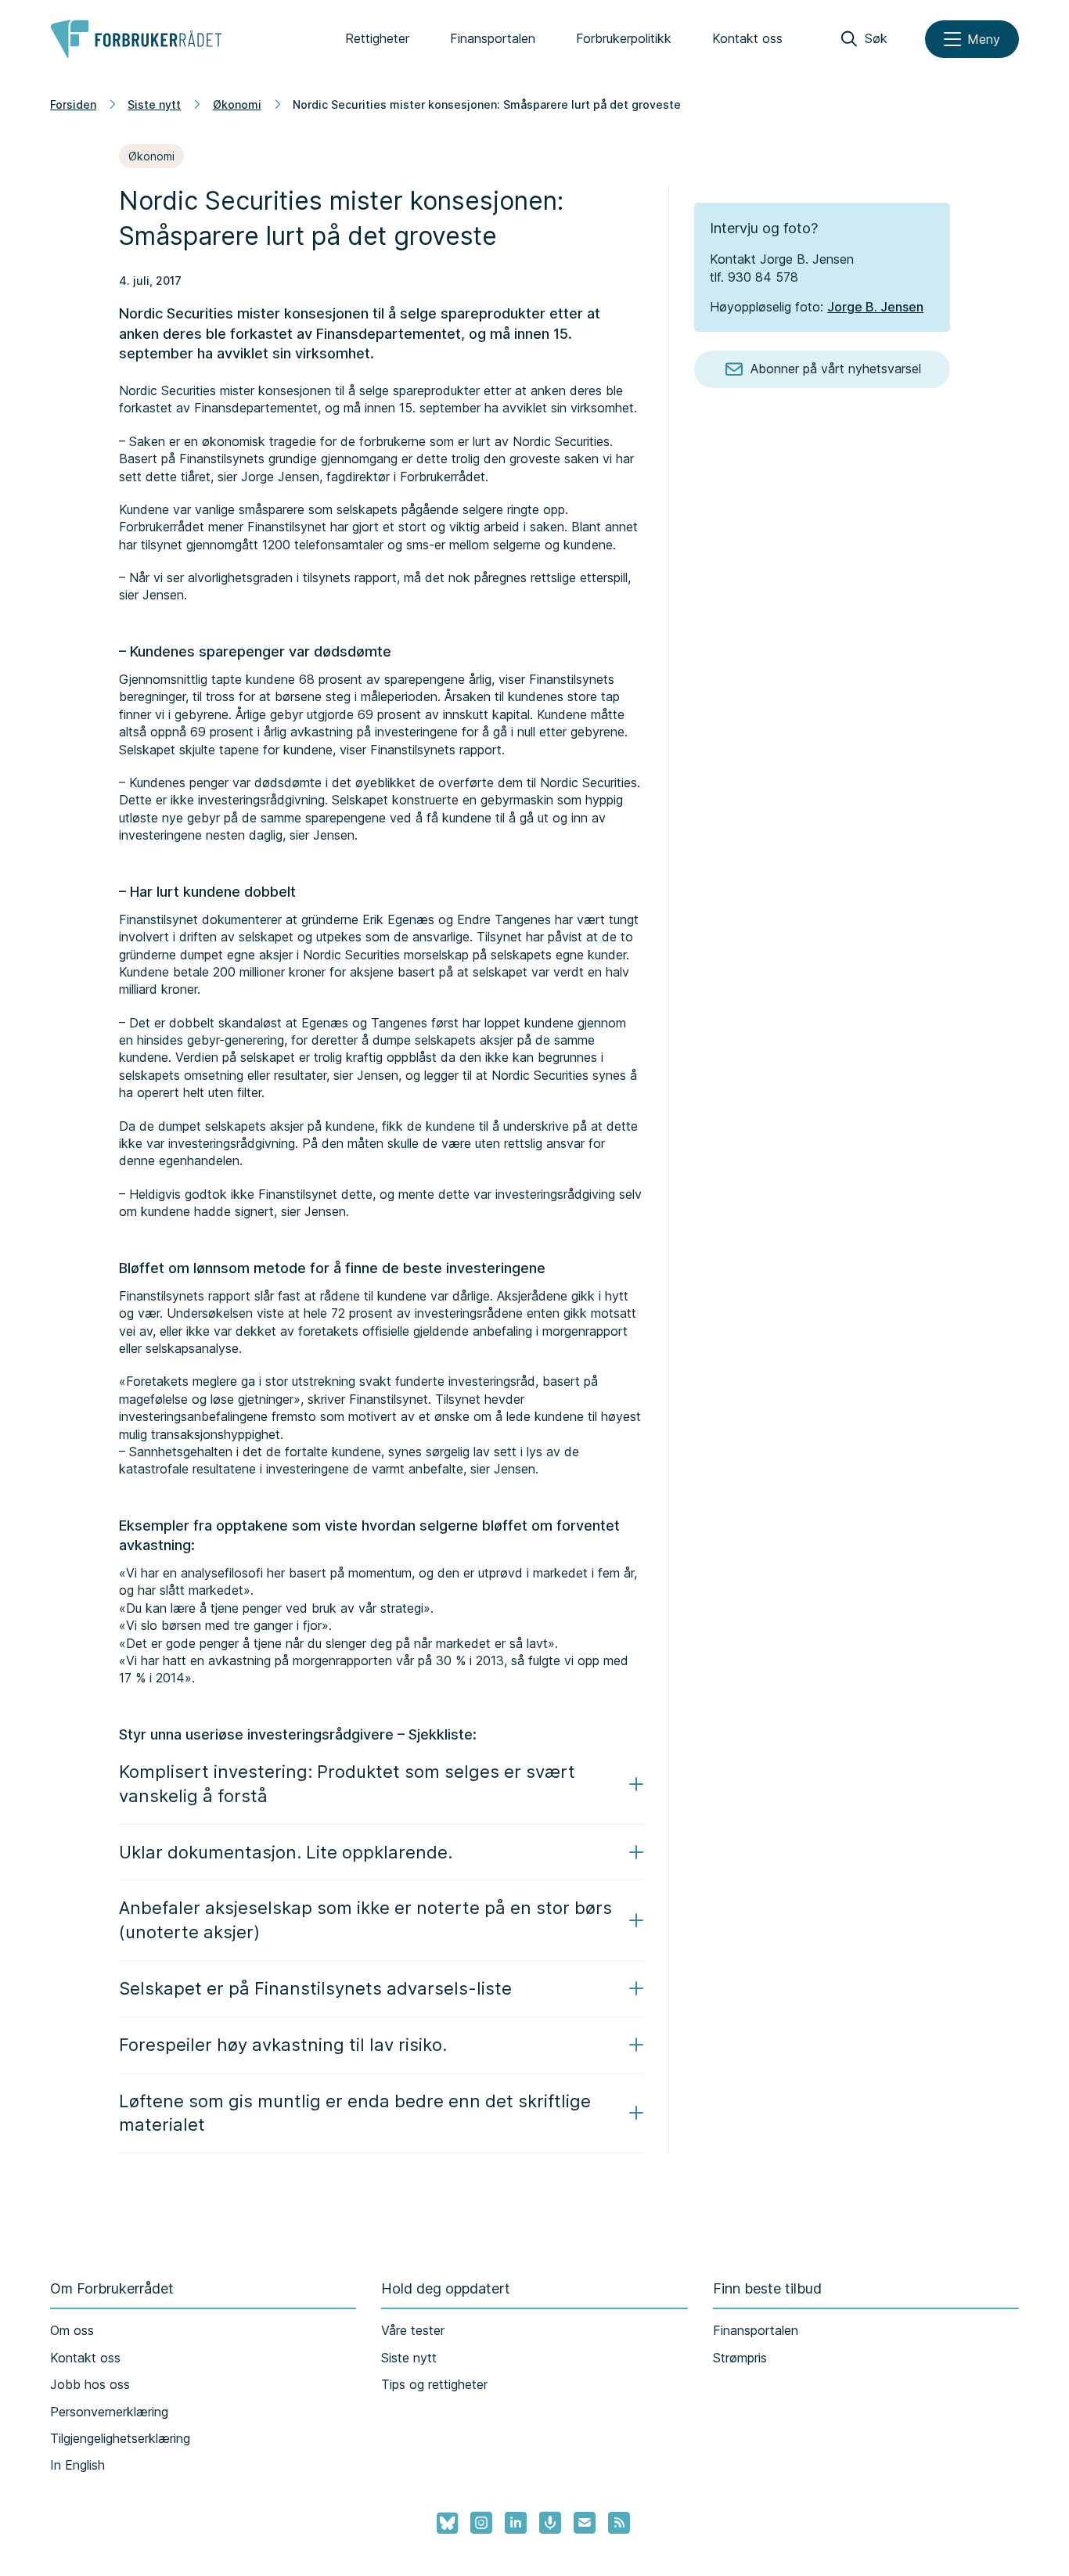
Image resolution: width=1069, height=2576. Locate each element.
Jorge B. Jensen (875, 307)
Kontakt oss (747, 38)
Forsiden (73, 104)
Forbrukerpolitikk (624, 38)
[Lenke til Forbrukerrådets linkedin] (516, 2523)
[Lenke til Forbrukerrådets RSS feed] (619, 2523)
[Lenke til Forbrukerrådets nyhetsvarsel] (585, 2523)
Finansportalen (493, 38)
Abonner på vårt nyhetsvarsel (836, 369)
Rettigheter (377, 38)
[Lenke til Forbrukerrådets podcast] (550, 2523)
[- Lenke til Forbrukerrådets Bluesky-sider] (443, 2524)
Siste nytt (154, 104)
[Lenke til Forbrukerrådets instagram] (481, 2523)
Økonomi (237, 104)
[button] (381, 1784)
